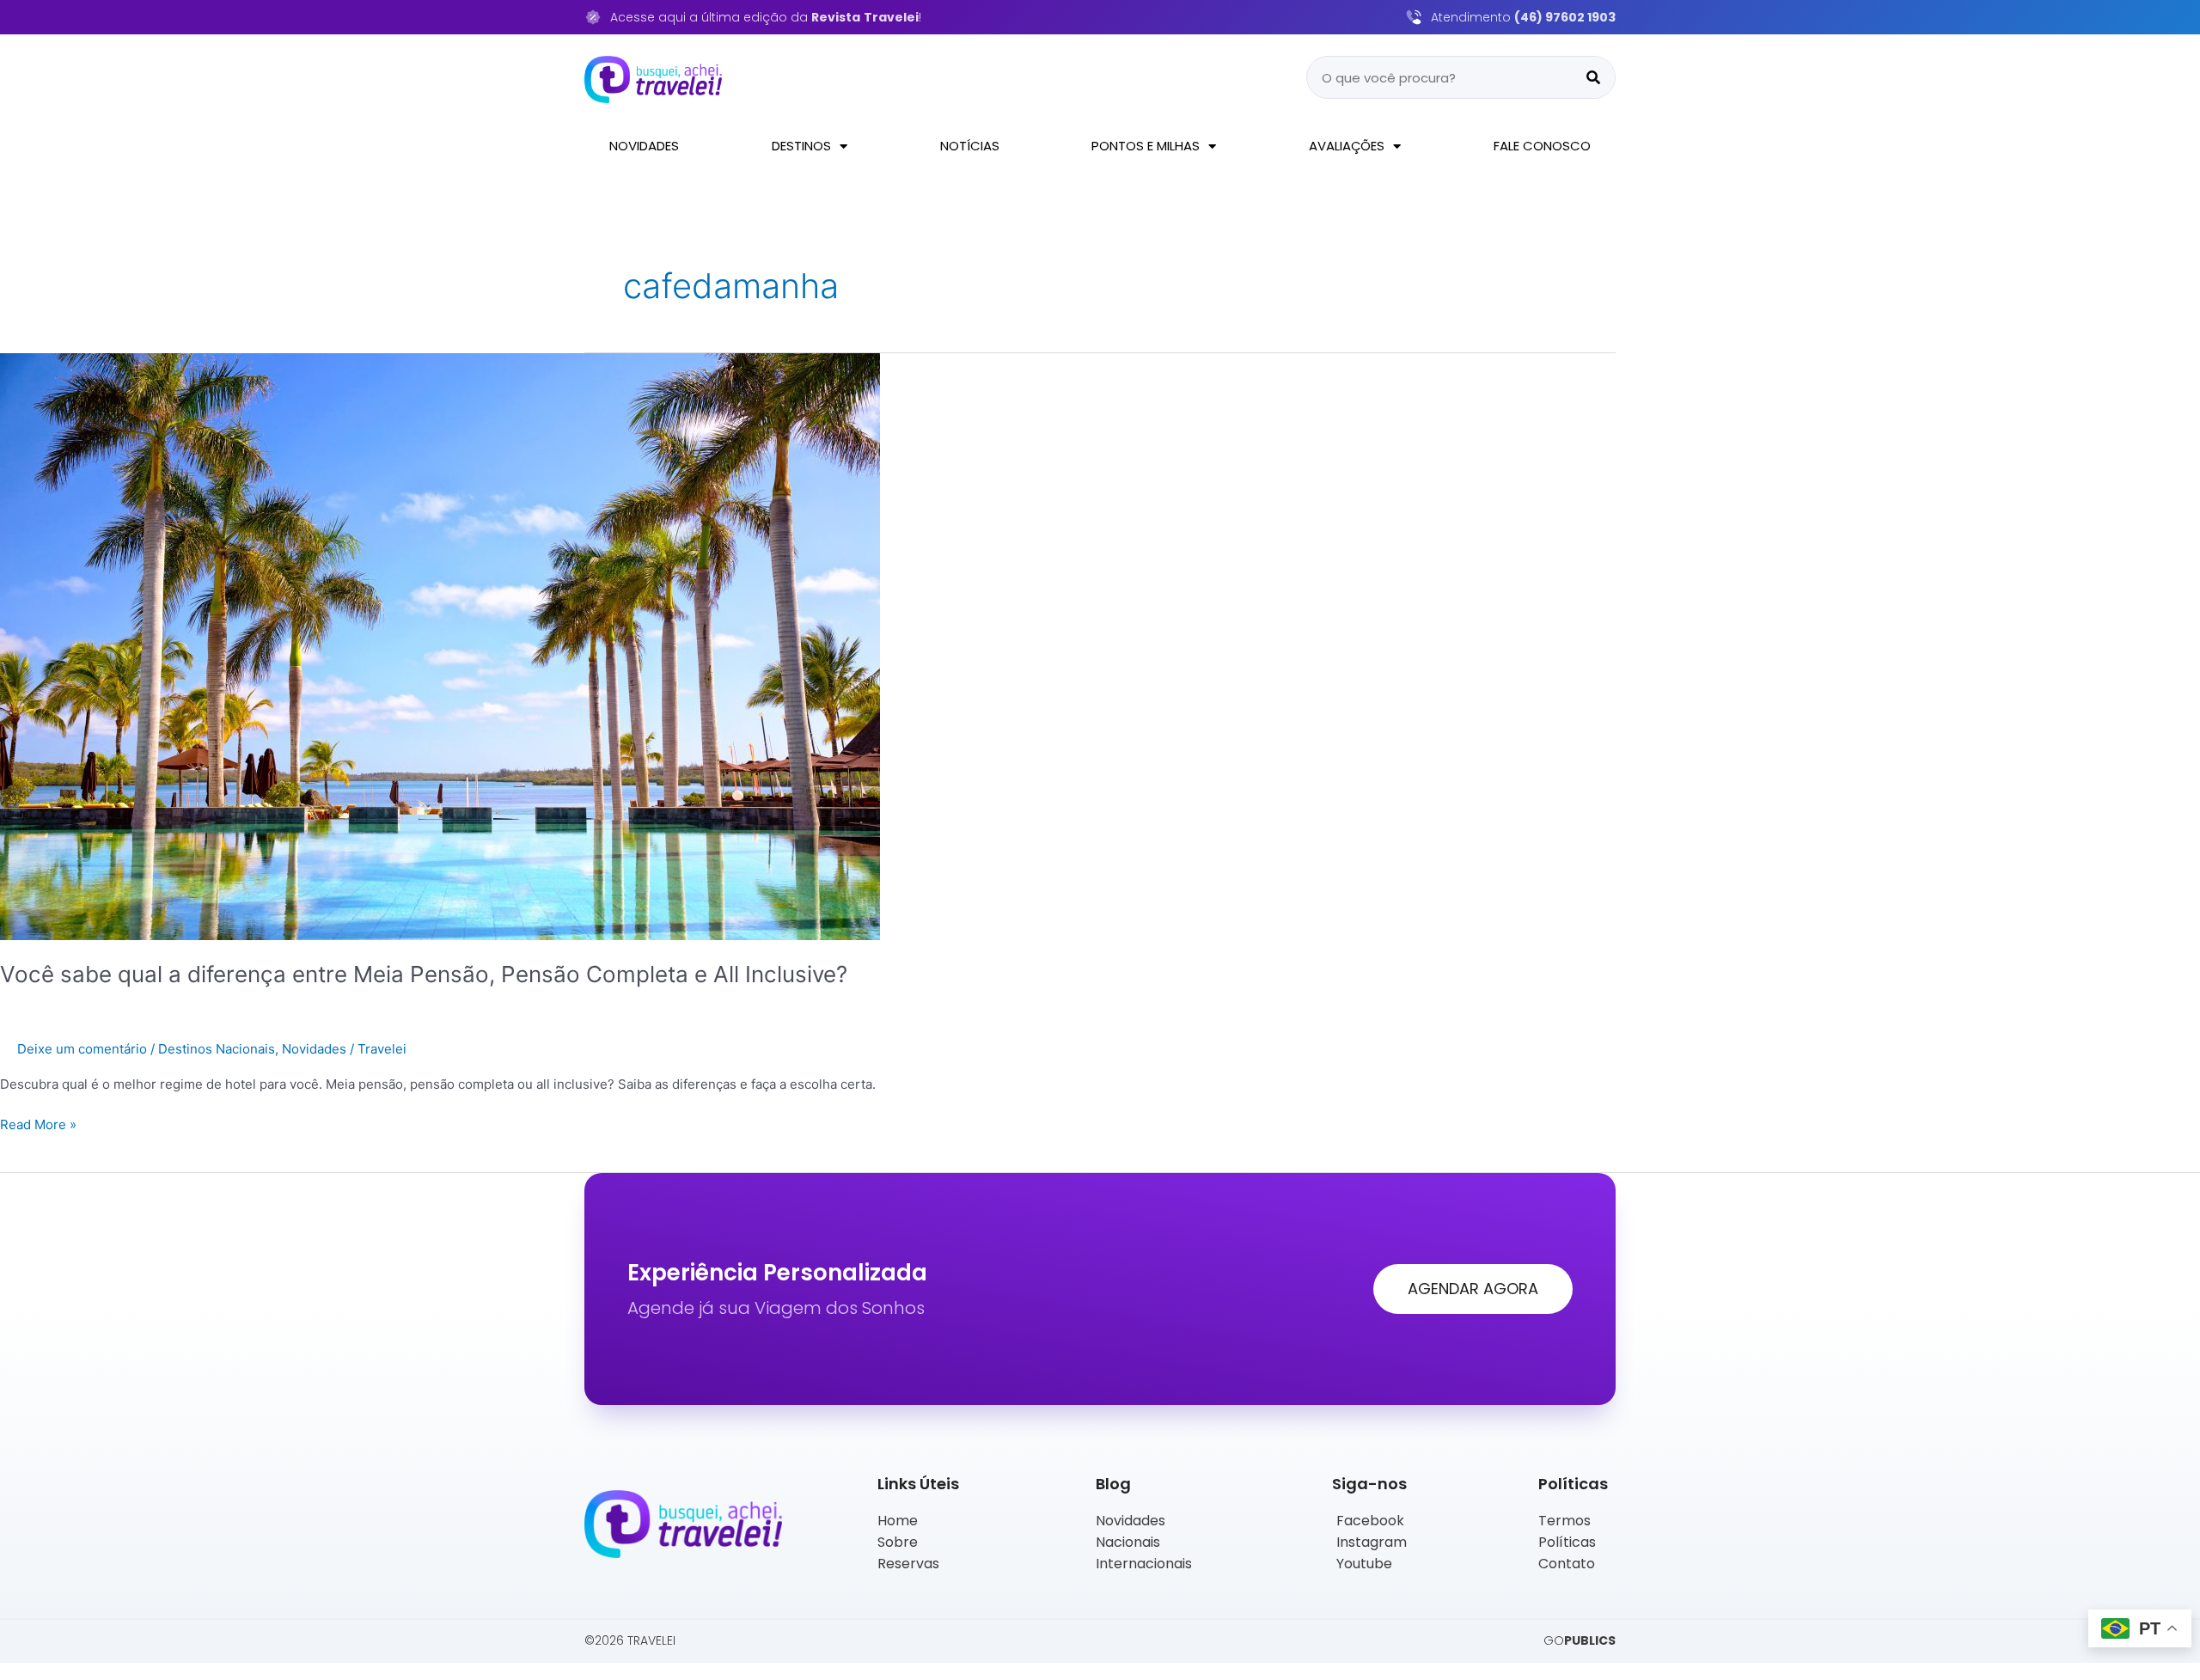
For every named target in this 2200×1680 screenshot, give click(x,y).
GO (1580, 1640)
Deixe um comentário (82, 1049)
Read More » (38, 1124)
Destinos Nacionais (217, 1049)
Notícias (970, 146)
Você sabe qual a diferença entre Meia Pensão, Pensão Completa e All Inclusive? (424, 974)
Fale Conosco (1542, 146)
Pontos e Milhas (1146, 146)
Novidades (644, 146)
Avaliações (1347, 146)
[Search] (1593, 77)
